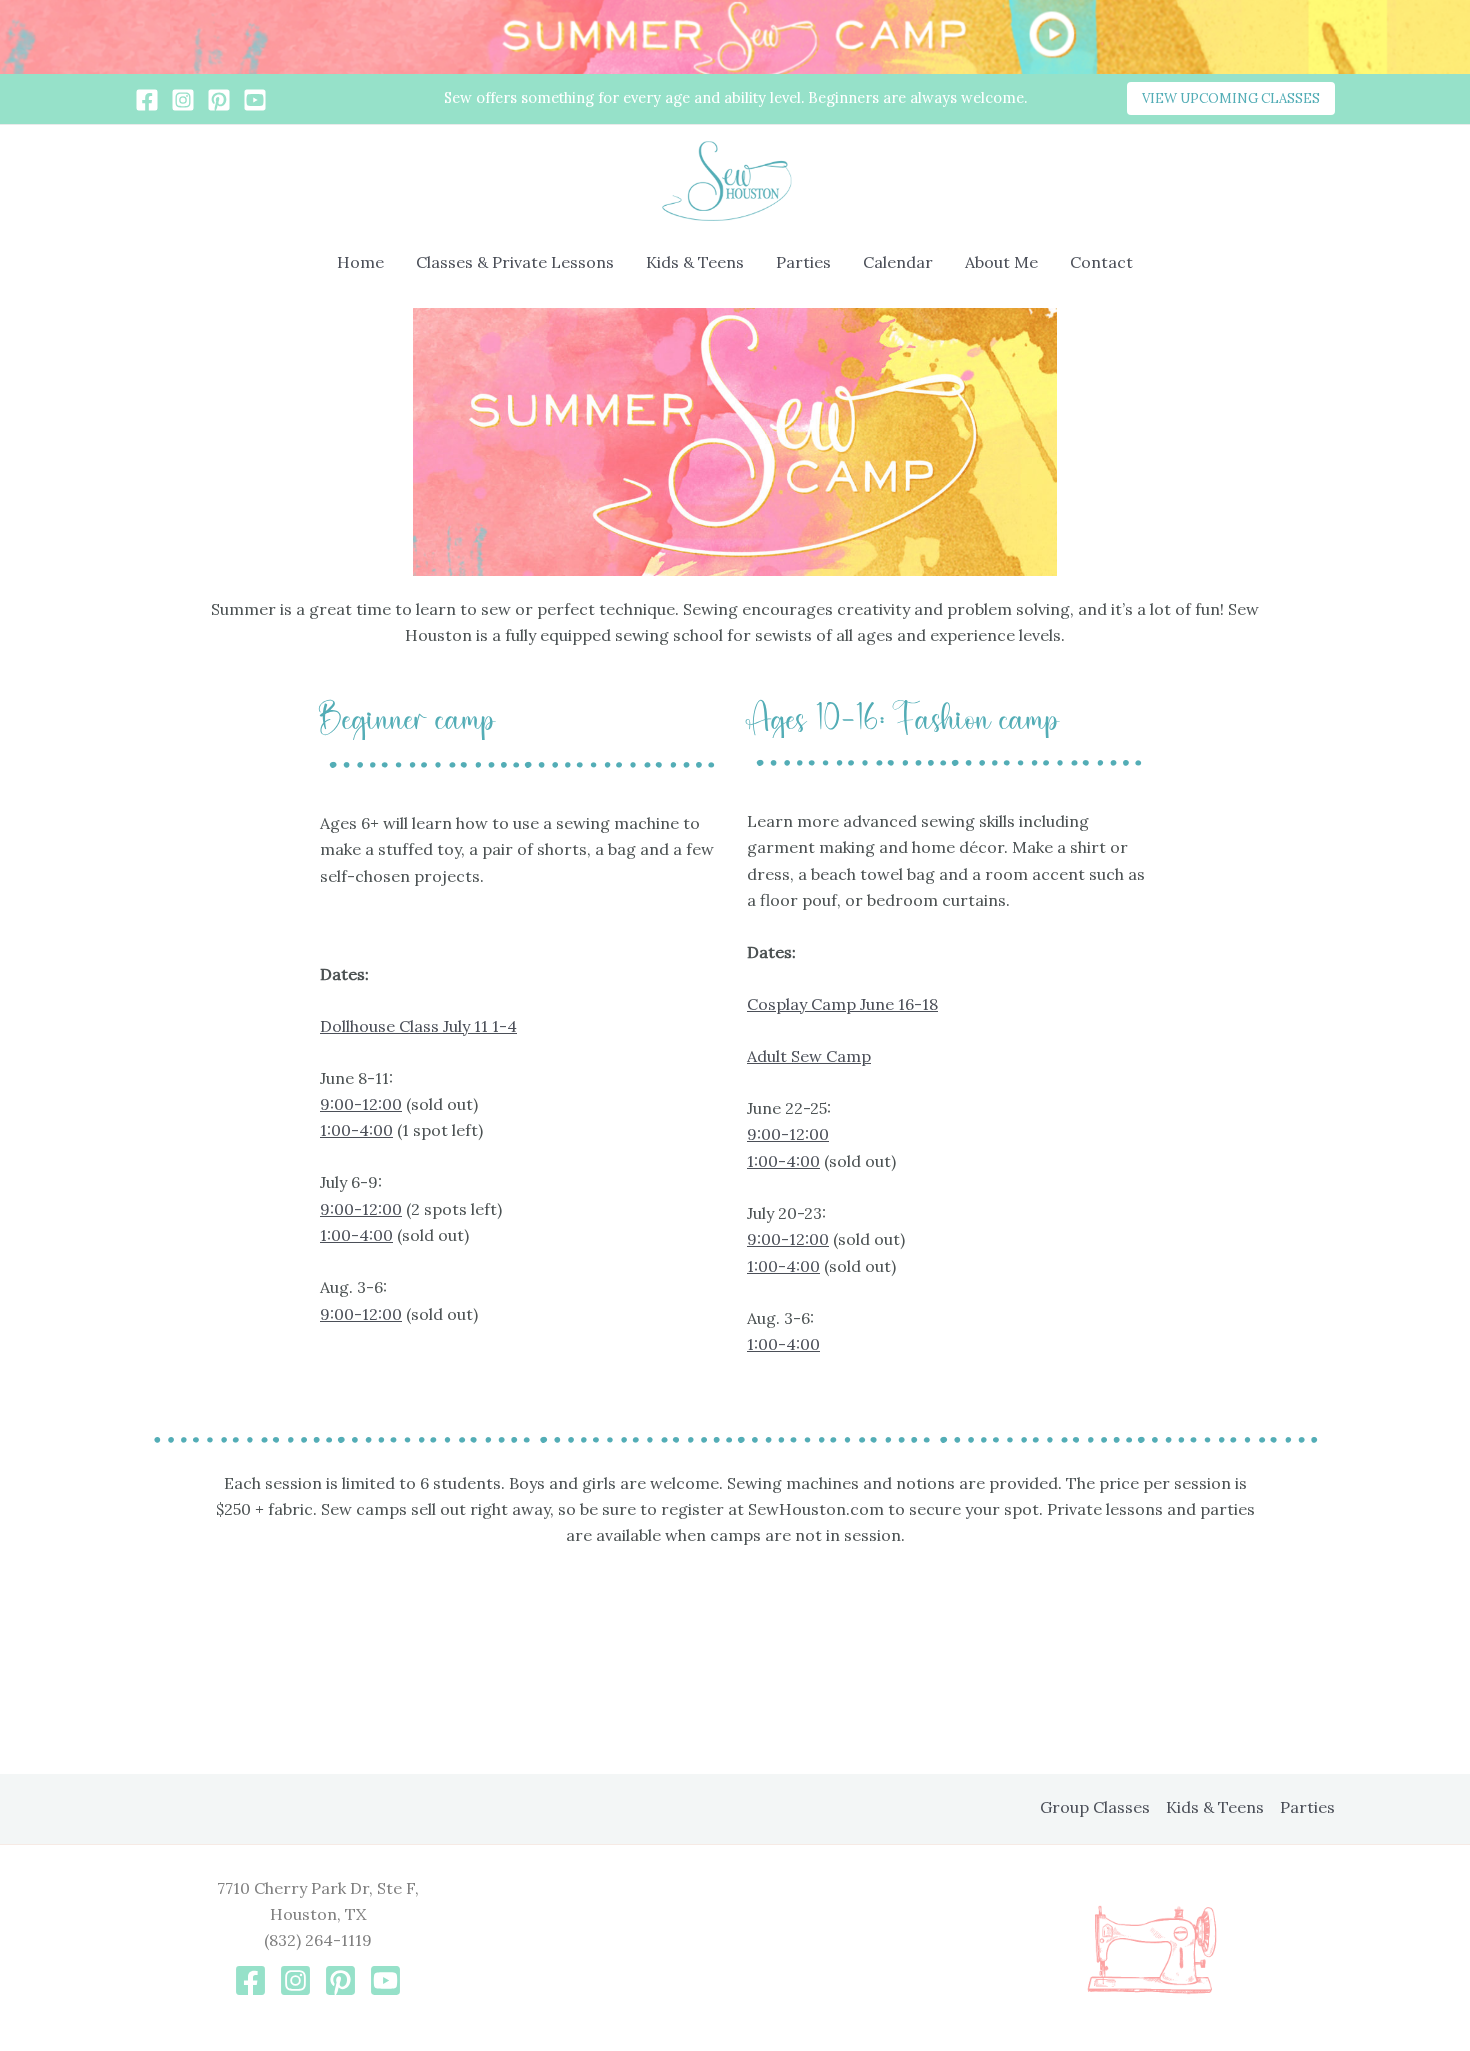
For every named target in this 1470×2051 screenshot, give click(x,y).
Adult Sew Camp (809, 1056)
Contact (1101, 262)
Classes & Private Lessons (515, 262)
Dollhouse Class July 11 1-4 (418, 1026)
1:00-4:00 (356, 1130)
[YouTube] (255, 100)
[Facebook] (147, 100)
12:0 (804, 1239)
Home (360, 262)
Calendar (898, 262)
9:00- (768, 1239)
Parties (803, 262)
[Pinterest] (219, 100)
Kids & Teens (695, 262)
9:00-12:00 (361, 1104)
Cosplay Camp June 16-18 (842, 1004)
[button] (1231, 98)
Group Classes (1095, 1807)
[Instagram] (183, 100)
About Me (1001, 262)
